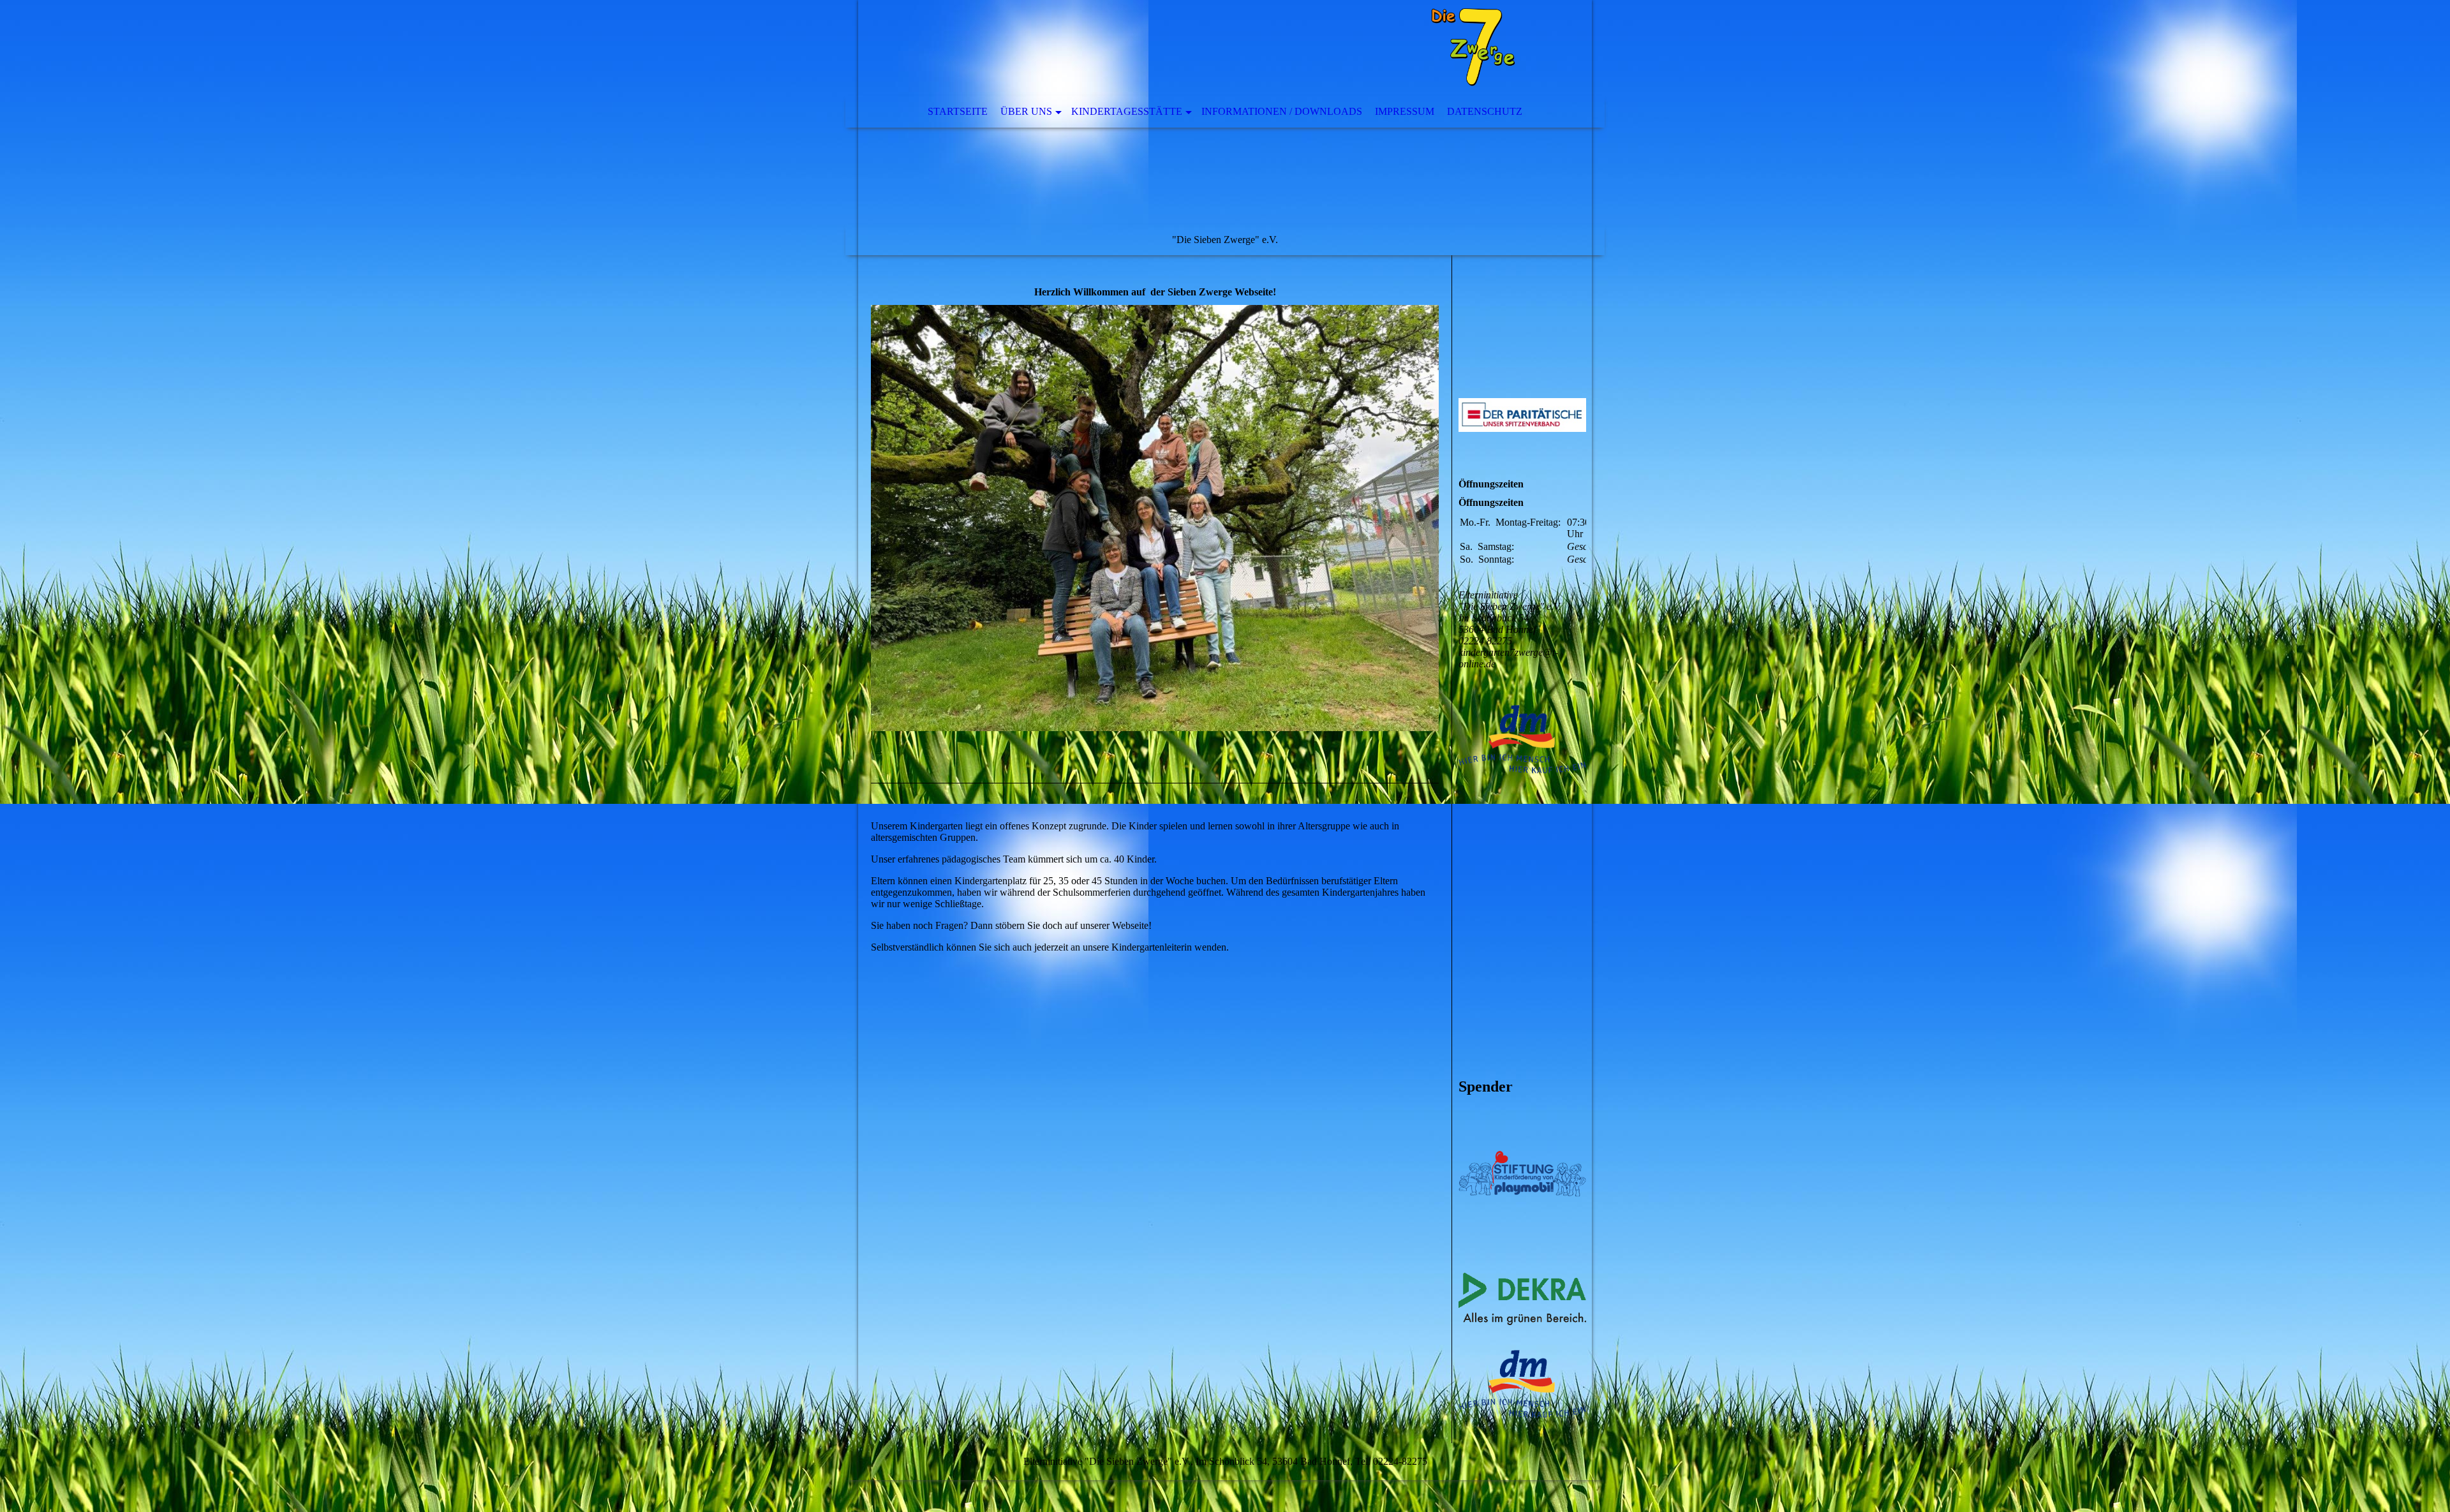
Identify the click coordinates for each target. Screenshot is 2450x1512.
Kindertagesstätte (1127, 111)
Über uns (1026, 111)
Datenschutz (1485, 111)
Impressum (1405, 111)
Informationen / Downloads (1282, 111)
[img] (1187, 48)
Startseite (958, 111)
